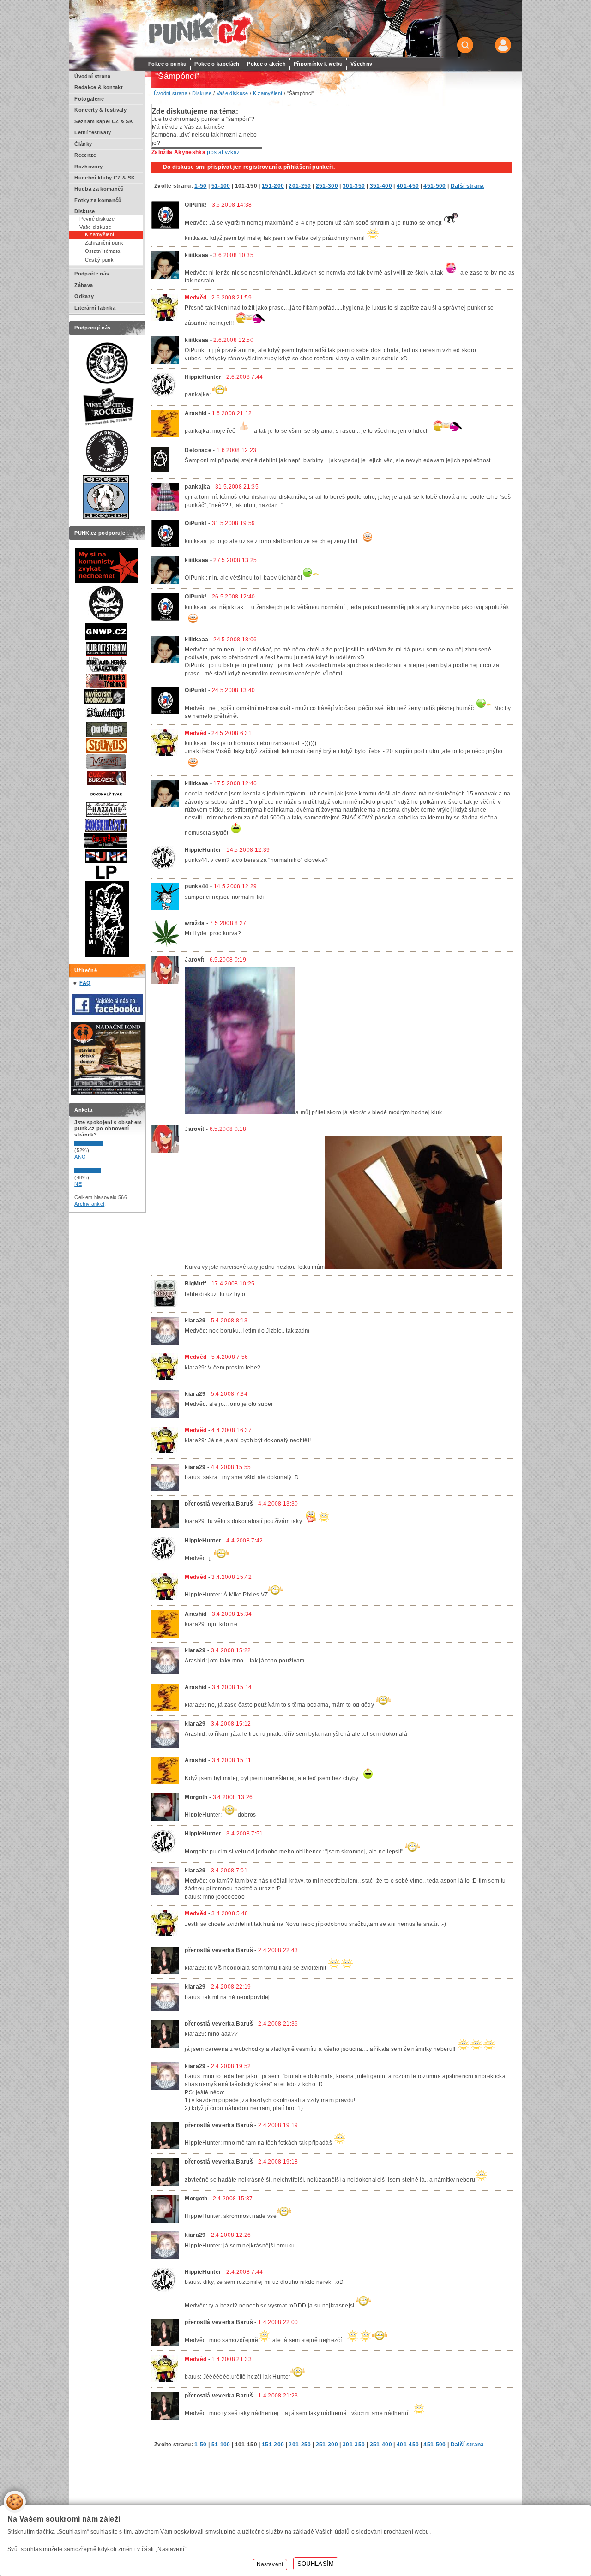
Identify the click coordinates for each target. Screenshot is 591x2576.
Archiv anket (89, 1204)
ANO (80, 1157)
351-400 (381, 186)
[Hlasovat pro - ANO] (102, 1144)
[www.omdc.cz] (108, 1094)
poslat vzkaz (223, 152)
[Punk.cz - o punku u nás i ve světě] (199, 29)
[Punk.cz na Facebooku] (107, 1013)
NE (78, 1184)
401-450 (408, 186)
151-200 (273, 186)
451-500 (434, 186)
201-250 (300, 186)
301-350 (354, 186)
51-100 (221, 186)
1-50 (200, 186)
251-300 (327, 186)
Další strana (467, 186)
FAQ (85, 983)
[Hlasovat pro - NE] (102, 1171)
